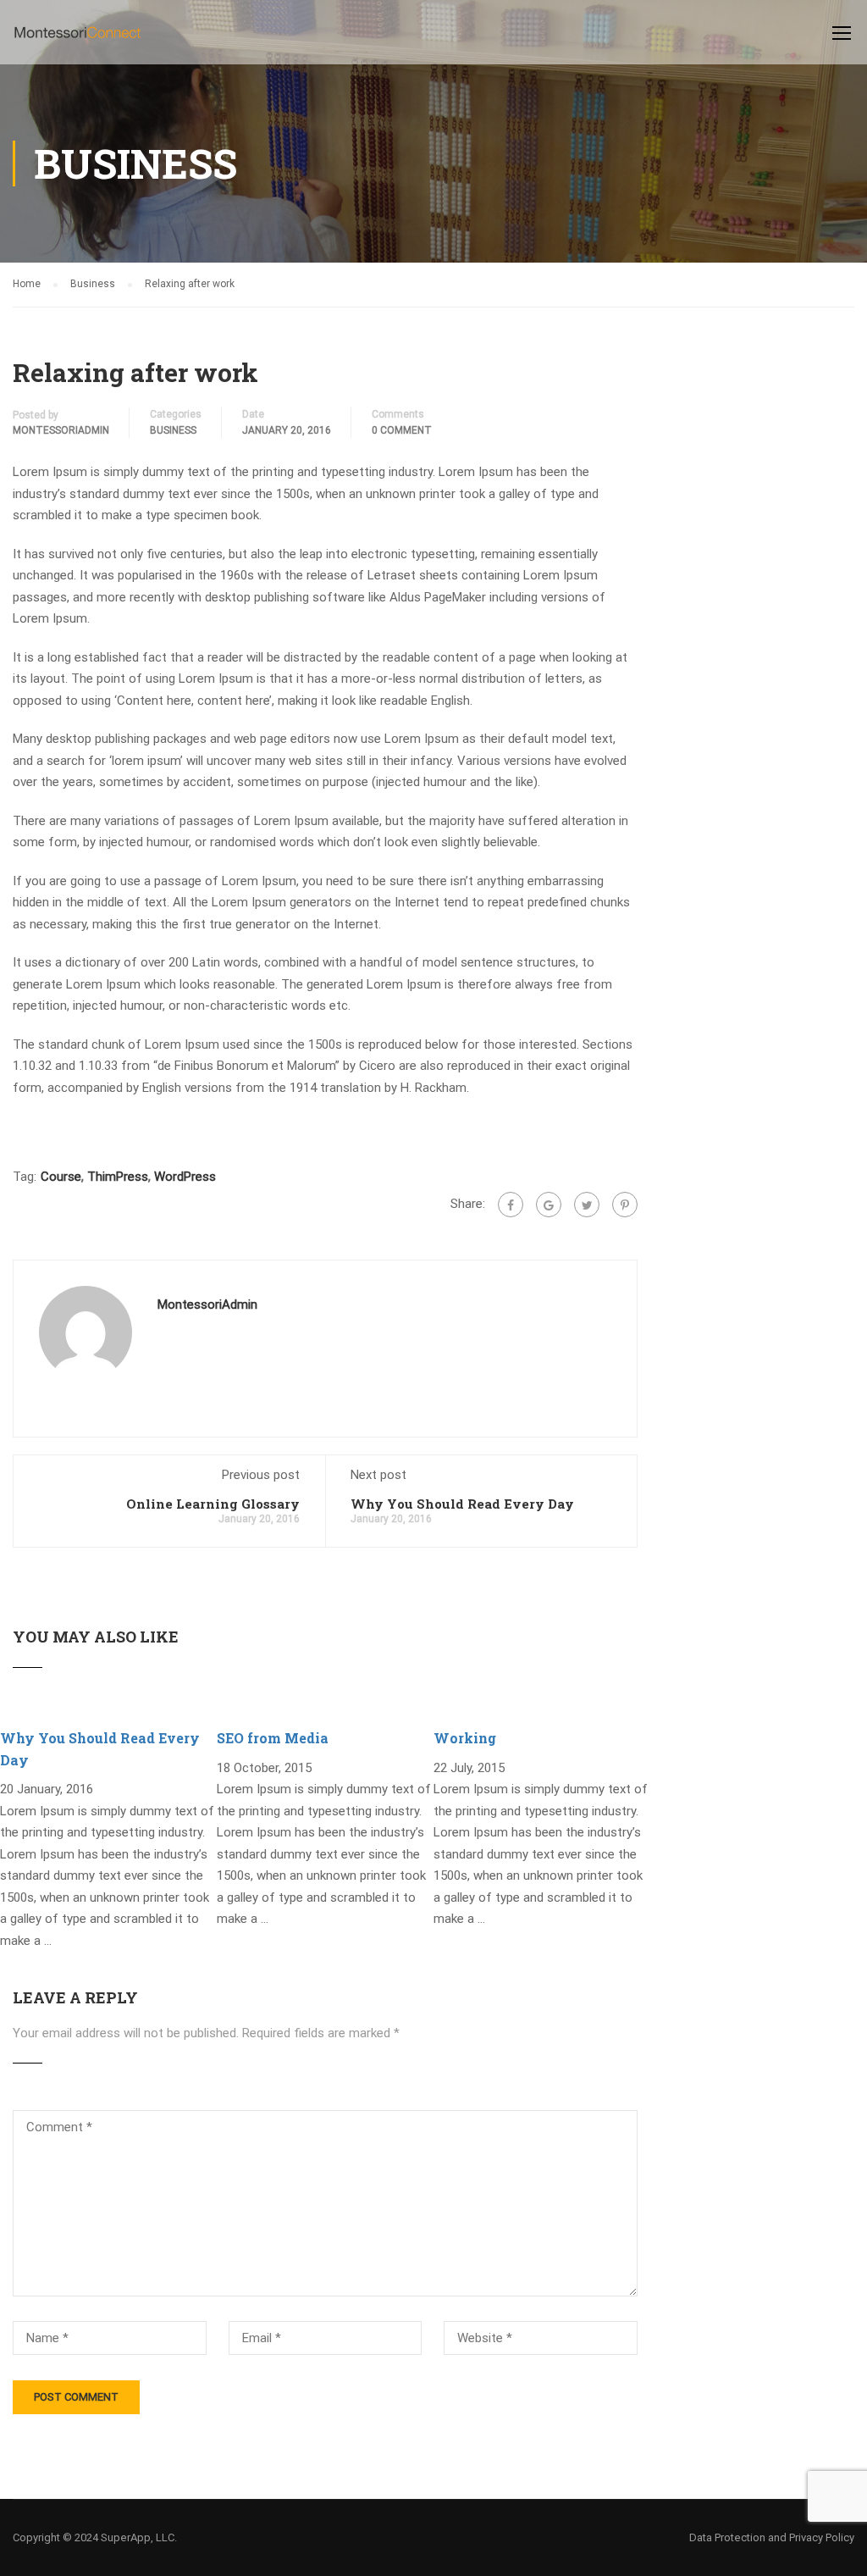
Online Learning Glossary (213, 1504)
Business (173, 430)
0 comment (402, 430)
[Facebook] (511, 1205)
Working (465, 1738)
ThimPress (118, 1177)
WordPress (185, 1177)
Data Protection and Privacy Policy (772, 2537)
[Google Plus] (549, 1205)
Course (61, 1177)
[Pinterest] (625, 1205)
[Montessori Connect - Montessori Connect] (77, 41)
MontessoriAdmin (61, 430)
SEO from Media (273, 1738)
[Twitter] (587, 1205)
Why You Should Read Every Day (462, 1504)
